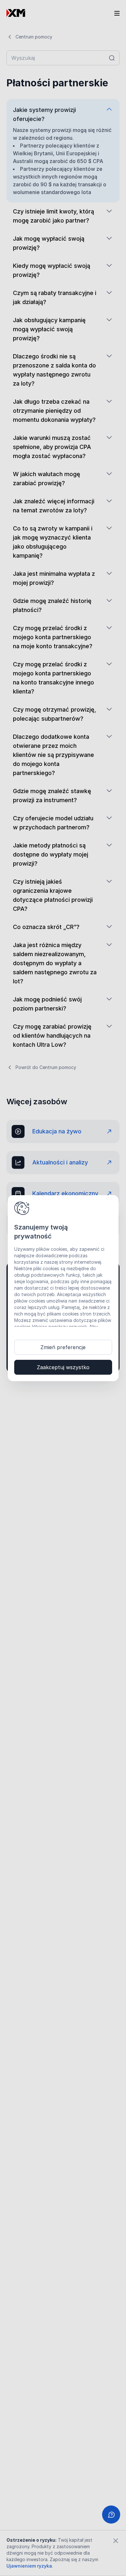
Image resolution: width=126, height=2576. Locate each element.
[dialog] (63, 1288)
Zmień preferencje (63, 1347)
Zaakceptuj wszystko (63, 1367)
